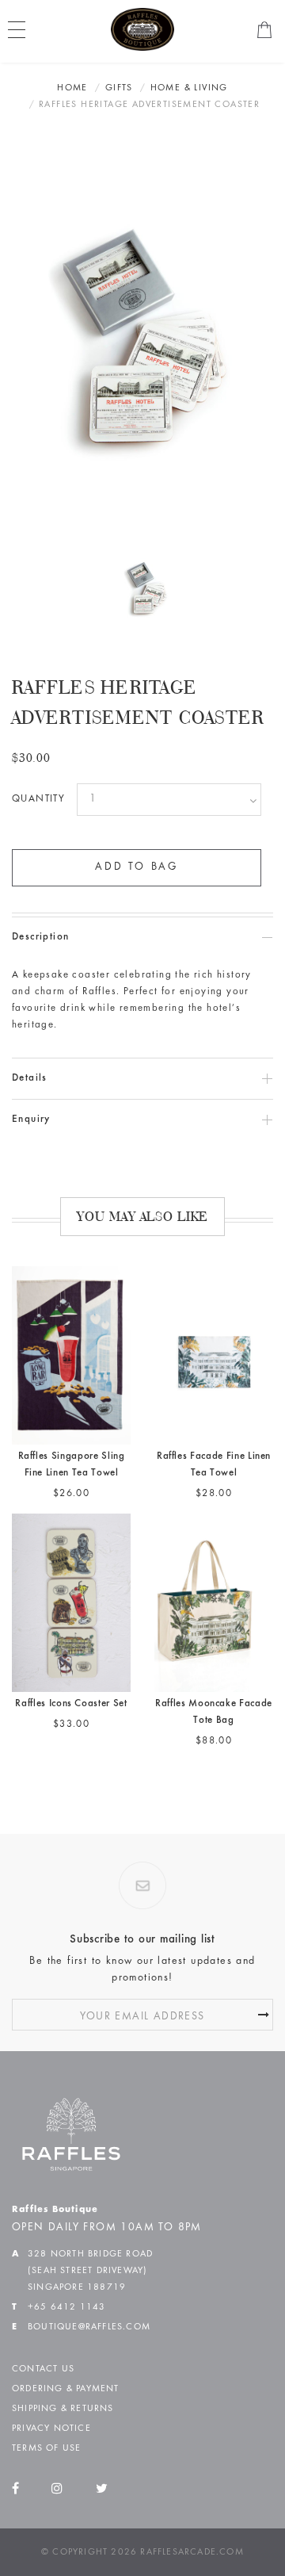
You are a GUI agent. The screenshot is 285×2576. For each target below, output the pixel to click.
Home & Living (189, 88)
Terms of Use (46, 2448)
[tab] (142, 938)
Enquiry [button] (31, 1120)
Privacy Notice (51, 2429)
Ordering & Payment (66, 2389)
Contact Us (43, 2369)
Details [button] (30, 1079)
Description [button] (40, 938)
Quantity (38, 800)
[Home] (142, 29)
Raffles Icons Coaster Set (71, 1704)
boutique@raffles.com (89, 2327)
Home (72, 88)
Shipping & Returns (63, 2409)
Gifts (119, 88)
